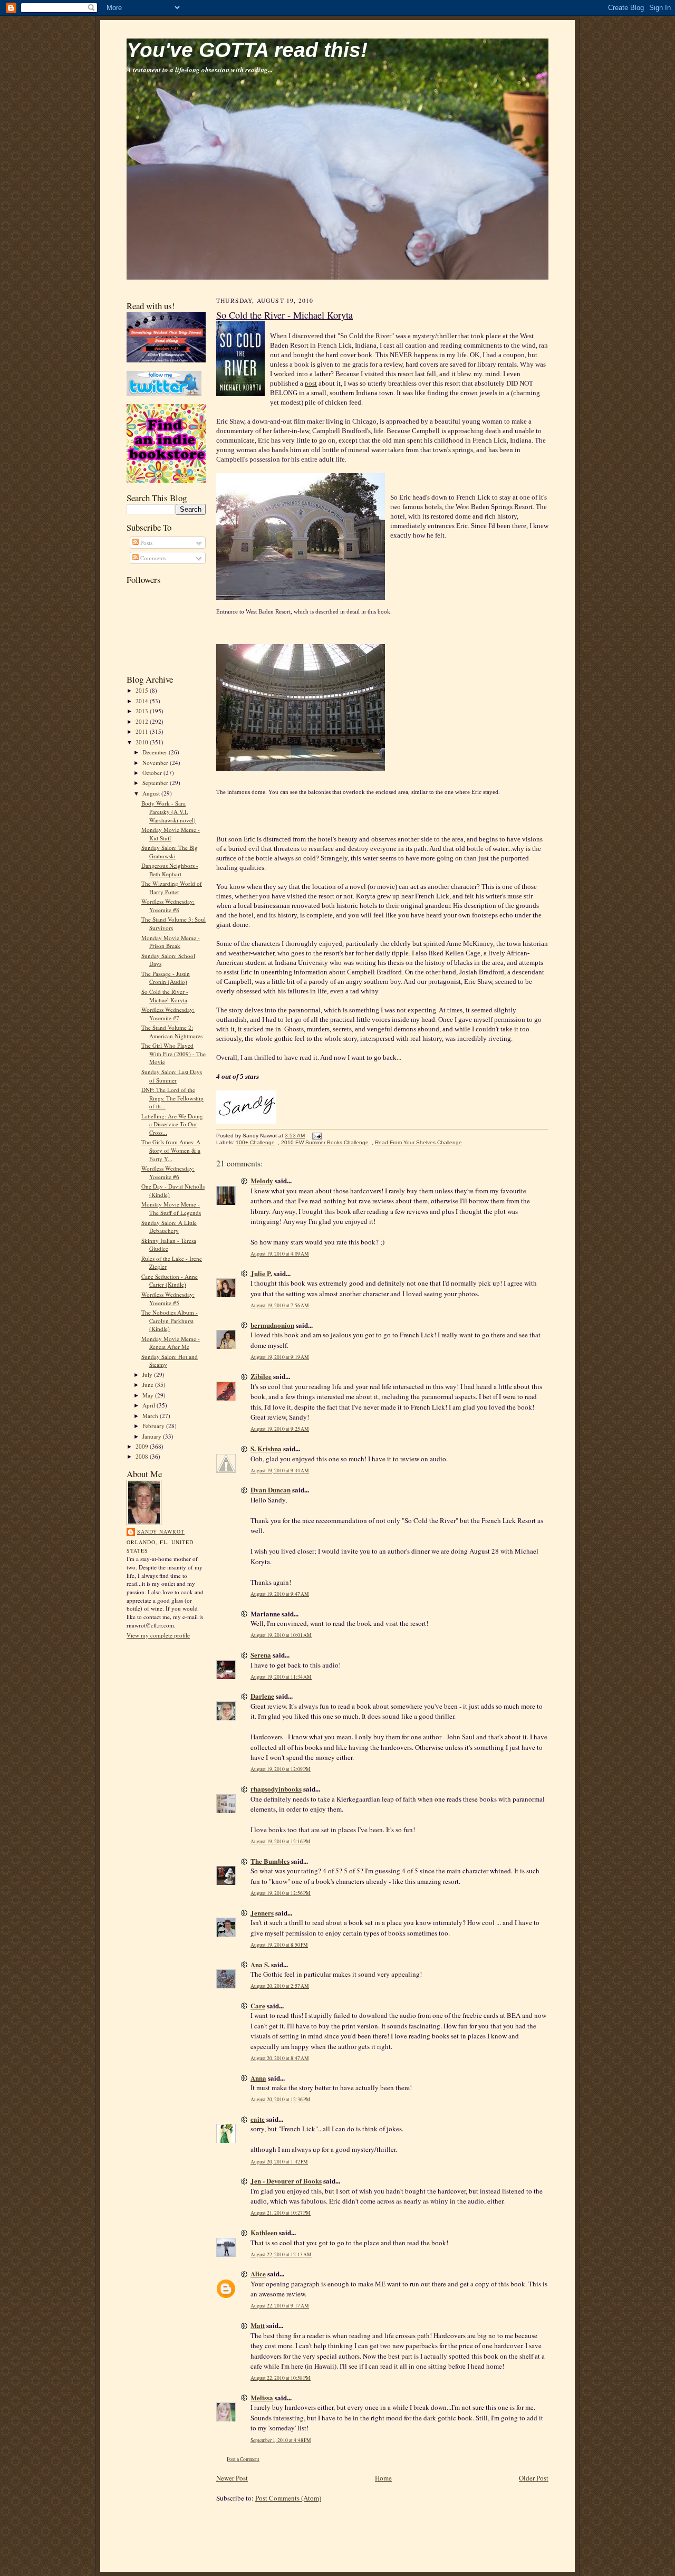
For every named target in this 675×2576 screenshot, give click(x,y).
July (148, 1375)
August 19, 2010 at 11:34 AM (281, 1677)
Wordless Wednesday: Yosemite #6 (168, 1172)
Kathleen (264, 2232)
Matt (258, 2325)
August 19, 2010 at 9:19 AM (280, 1357)
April (150, 1405)
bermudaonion (272, 1325)
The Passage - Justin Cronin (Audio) (166, 978)
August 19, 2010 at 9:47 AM (280, 1594)
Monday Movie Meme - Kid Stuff (171, 834)
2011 (143, 731)
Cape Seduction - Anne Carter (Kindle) (170, 1281)
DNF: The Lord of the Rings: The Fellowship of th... (172, 1098)
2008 (143, 1456)
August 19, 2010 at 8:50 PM (279, 1945)
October (153, 773)
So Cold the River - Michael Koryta (165, 996)
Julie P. (261, 1273)
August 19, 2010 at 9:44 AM (280, 1471)
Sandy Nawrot (161, 1531)
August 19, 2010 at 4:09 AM (280, 1254)
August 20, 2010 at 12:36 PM (281, 2099)
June (149, 1385)
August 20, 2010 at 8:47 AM (280, 2058)
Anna (258, 2078)
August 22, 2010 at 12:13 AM (281, 2254)
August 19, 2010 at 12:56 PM (281, 1893)
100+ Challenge (255, 1142)
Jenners (262, 1913)
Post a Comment (243, 2459)
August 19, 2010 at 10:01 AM (281, 1635)
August (152, 793)
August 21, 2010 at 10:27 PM (281, 2213)
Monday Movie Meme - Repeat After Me (171, 1343)
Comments (152, 558)
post (311, 383)
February (154, 1426)
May (149, 1395)
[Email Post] (316, 1136)
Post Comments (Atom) (288, 2498)
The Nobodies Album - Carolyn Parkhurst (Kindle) (170, 1320)
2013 (143, 711)
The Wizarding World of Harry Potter (172, 888)
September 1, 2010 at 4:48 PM (281, 2440)
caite (258, 2119)
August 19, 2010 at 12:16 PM (281, 1841)
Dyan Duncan (271, 1490)
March (151, 1416)
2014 (143, 701)
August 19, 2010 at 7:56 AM (280, 1305)
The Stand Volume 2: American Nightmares (172, 1032)
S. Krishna (266, 1448)
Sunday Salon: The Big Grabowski (170, 852)
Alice (258, 2273)
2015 (143, 690)
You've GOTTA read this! (247, 50)
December (156, 752)
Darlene (262, 1696)
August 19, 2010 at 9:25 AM (280, 1429)
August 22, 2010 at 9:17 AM (280, 2306)
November (156, 763)
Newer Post (232, 2478)
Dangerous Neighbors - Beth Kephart (170, 870)
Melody (262, 1180)
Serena (261, 1655)
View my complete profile (158, 1635)
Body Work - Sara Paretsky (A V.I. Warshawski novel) (168, 811)
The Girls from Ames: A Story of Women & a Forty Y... (171, 1150)
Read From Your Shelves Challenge (418, 1142)
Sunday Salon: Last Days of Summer (172, 1076)
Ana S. (260, 1964)
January (153, 1436)
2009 (143, 1446)
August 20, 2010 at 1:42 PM (279, 2162)
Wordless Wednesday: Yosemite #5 (168, 1299)
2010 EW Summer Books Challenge (325, 1142)
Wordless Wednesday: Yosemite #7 (168, 1014)
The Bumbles (270, 1861)
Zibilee (261, 1376)
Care (258, 2005)
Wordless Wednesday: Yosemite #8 (168, 906)
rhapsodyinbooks (276, 1789)
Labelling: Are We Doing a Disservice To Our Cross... (172, 1124)
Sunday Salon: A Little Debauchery (169, 1227)
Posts (146, 543)
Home (383, 2478)
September (156, 783)
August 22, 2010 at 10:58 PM (281, 2378)
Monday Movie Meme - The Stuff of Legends (171, 1208)
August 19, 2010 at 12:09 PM (281, 1769)
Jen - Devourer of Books (286, 2181)
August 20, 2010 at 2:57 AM (280, 1986)
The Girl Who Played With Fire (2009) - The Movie (173, 1054)
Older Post (534, 2478)
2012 (143, 721)
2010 (143, 742)
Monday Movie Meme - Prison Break (171, 942)
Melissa (262, 2397)
